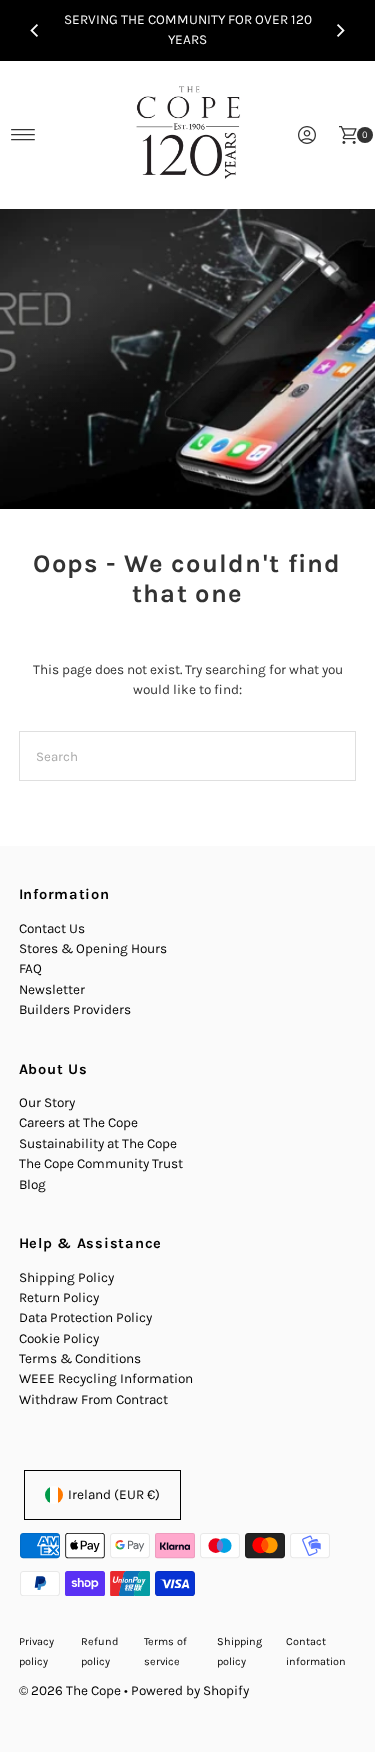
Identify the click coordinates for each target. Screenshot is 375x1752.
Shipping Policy (66, 1277)
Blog (32, 1184)
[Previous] (35, 30)
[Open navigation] (23, 135)
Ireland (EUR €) (114, 1494)
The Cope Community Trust (101, 1163)
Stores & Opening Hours (93, 948)
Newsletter (52, 989)
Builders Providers (75, 1009)
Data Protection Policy (85, 1317)
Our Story (47, 1102)
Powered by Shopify (190, 1690)
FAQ (30, 968)
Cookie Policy (59, 1338)
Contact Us (52, 928)
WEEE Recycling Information (106, 1378)
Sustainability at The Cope (98, 1143)
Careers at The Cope (78, 1122)
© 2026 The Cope (70, 1690)
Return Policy (59, 1297)
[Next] (340, 30)
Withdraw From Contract (93, 1399)
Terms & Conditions (80, 1358)
